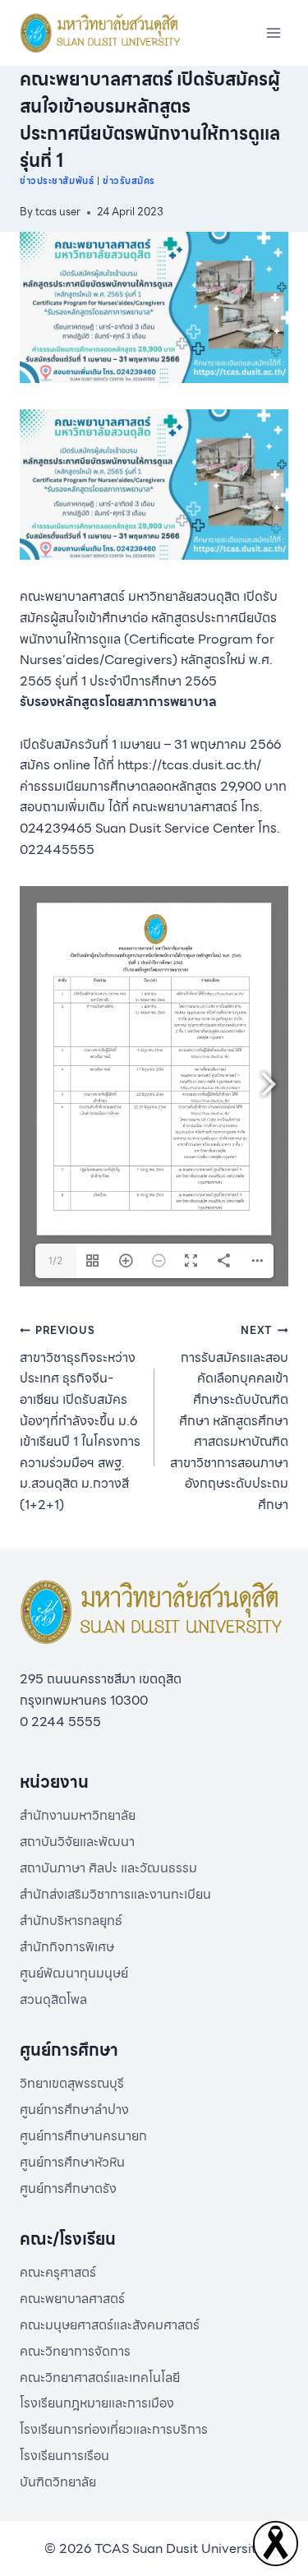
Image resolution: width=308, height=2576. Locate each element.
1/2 (55, 1260)
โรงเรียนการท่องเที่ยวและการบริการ (114, 2429)
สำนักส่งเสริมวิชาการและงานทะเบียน (115, 1894)
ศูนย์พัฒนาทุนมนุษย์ (74, 1973)
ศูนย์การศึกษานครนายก (83, 2136)
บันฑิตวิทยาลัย (58, 2482)
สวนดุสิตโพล (53, 1999)
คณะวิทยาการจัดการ (75, 2351)
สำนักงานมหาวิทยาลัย (78, 1815)
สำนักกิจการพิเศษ (67, 1947)
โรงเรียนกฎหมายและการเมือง (97, 2403)
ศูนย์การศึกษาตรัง (68, 2188)
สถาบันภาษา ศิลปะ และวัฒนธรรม (108, 1868)
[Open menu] (273, 32)
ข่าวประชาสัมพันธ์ (57, 181)
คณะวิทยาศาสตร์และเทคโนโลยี (100, 2377)
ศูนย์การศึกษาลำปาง (74, 2110)
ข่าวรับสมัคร (129, 181)
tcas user (58, 212)
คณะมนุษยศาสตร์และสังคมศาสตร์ (110, 2325)
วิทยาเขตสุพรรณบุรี (72, 2083)
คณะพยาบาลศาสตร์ (72, 2299)
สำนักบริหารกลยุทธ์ (71, 1920)
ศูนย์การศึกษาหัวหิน (72, 2162)
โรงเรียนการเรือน (64, 2456)
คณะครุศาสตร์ (58, 2272)
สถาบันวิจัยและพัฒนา (77, 1842)
